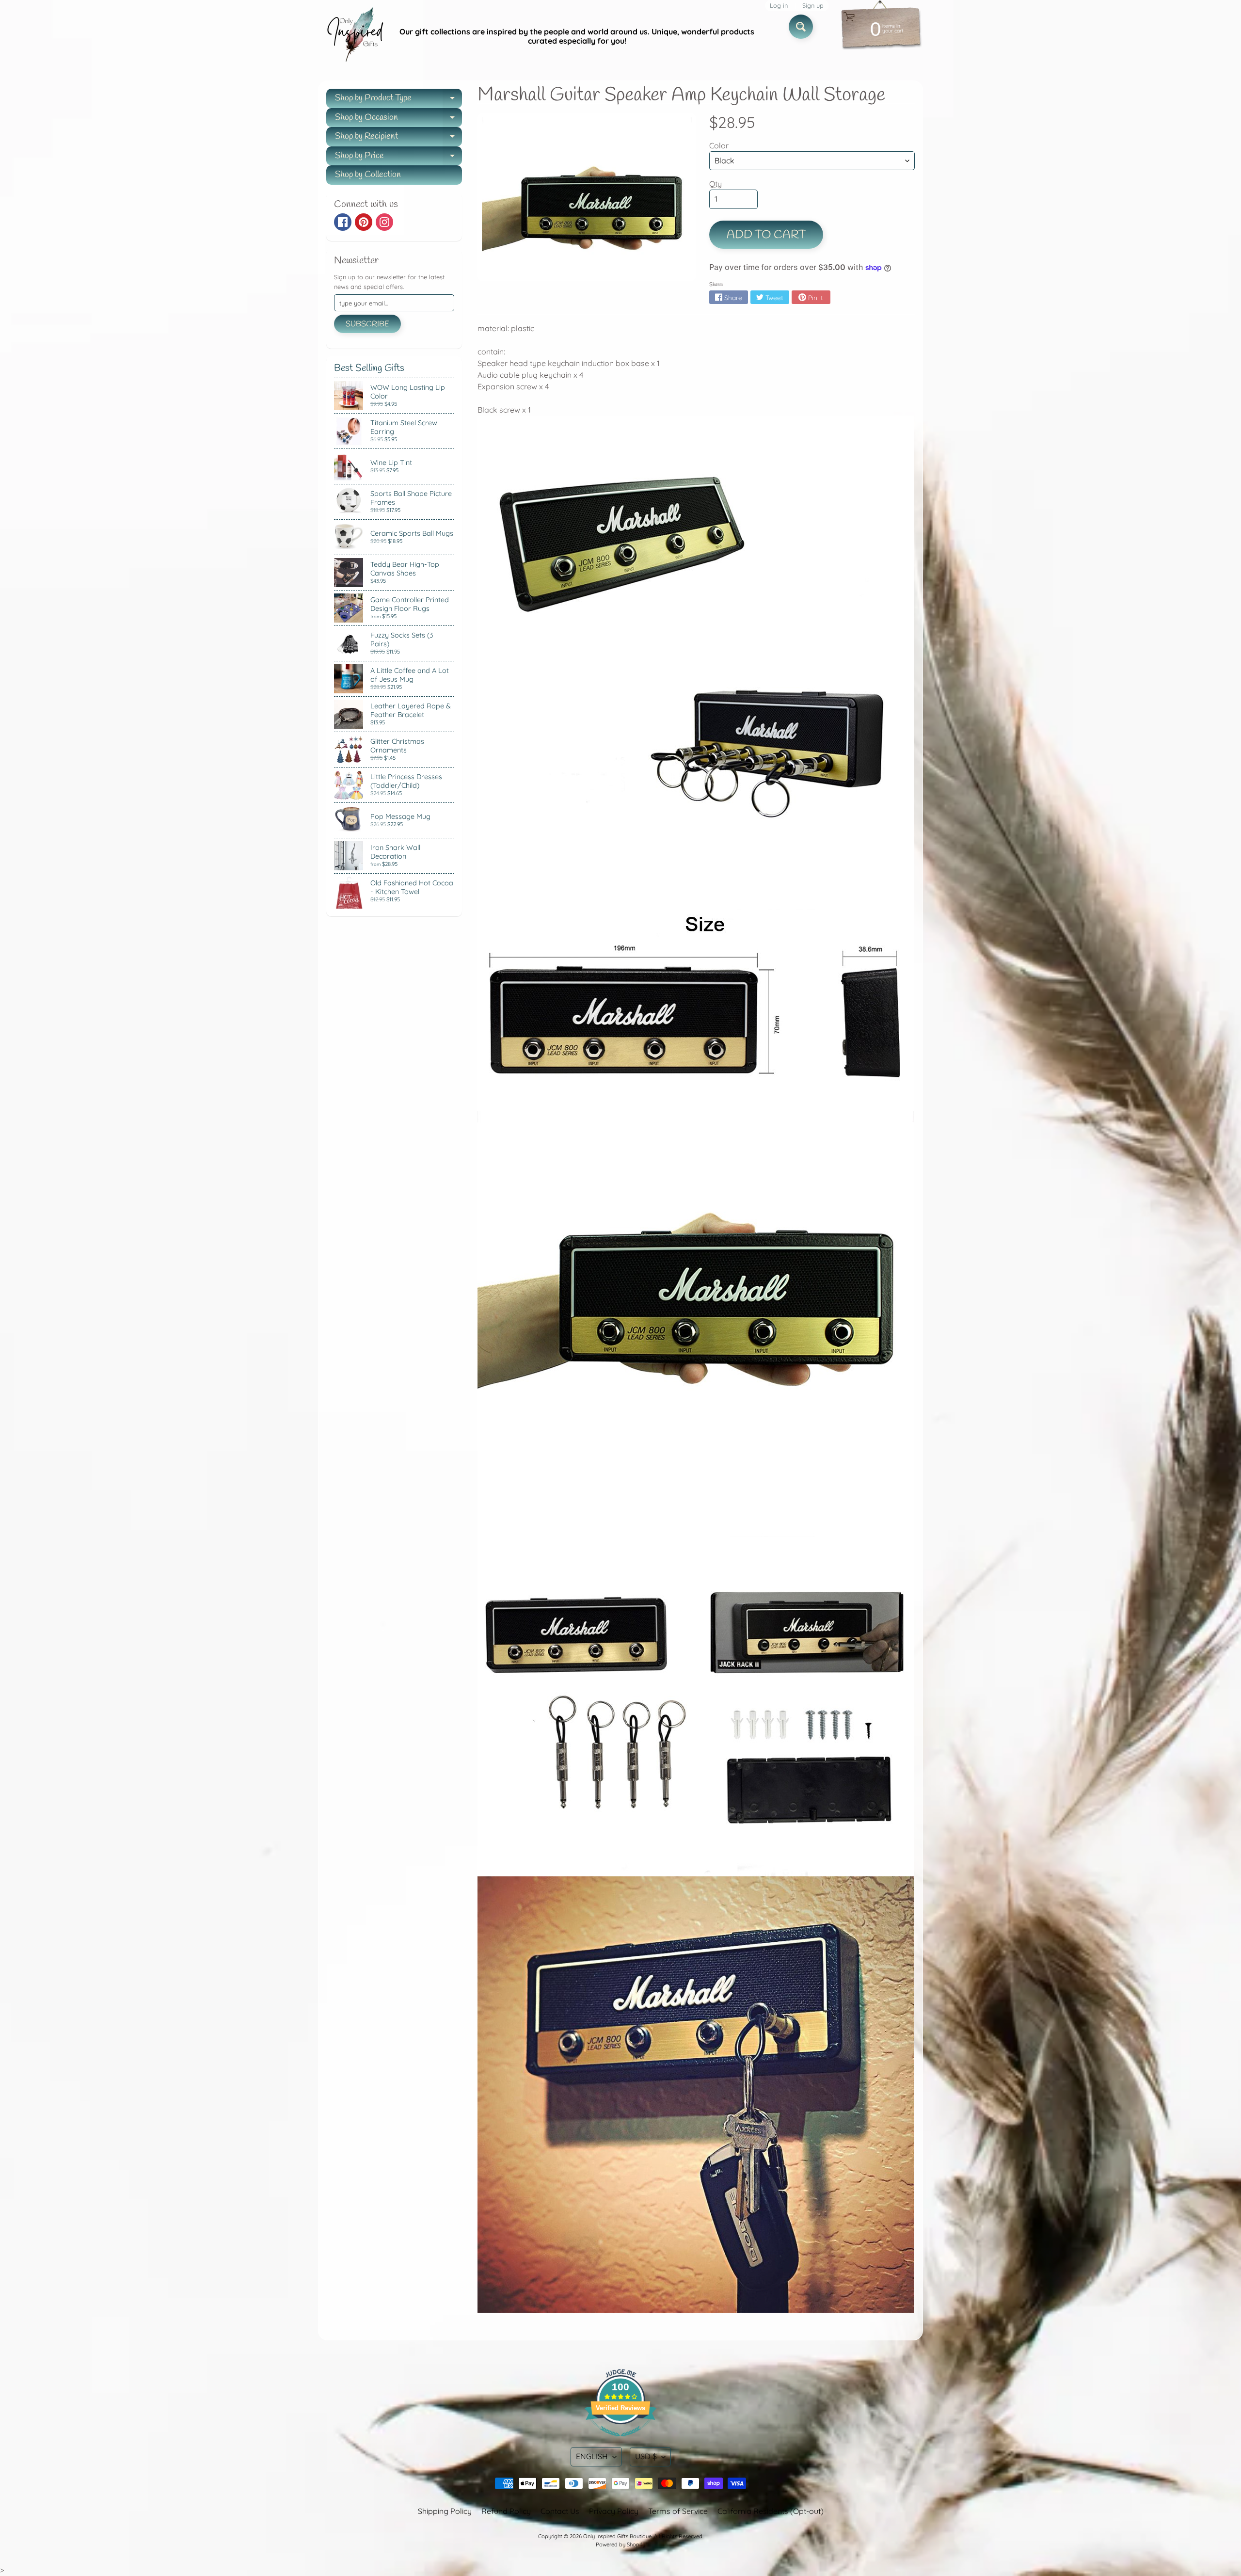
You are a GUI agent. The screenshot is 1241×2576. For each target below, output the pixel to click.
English (592, 2456)
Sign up (813, 6)
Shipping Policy (445, 2511)
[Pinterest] (364, 222)
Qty (716, 184)
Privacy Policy (614, 2511)
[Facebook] (343, 222)
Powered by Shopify (620, 2544)
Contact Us (560, 2511)
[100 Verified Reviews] (620, 2441)
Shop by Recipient (398, 138)
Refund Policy (506, 2511)
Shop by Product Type (398, 100)
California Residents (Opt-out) (771, 2511)
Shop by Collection (368, 175)
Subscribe (367, 324)
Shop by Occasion (398, 120)
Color (719, 145)
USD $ (646, 2456)
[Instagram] (384, 222)
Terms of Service (678, 2511)
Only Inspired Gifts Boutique (617, 2536)
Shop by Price (398, 158)
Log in (779, 6)
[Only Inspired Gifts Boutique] (354, 36)
